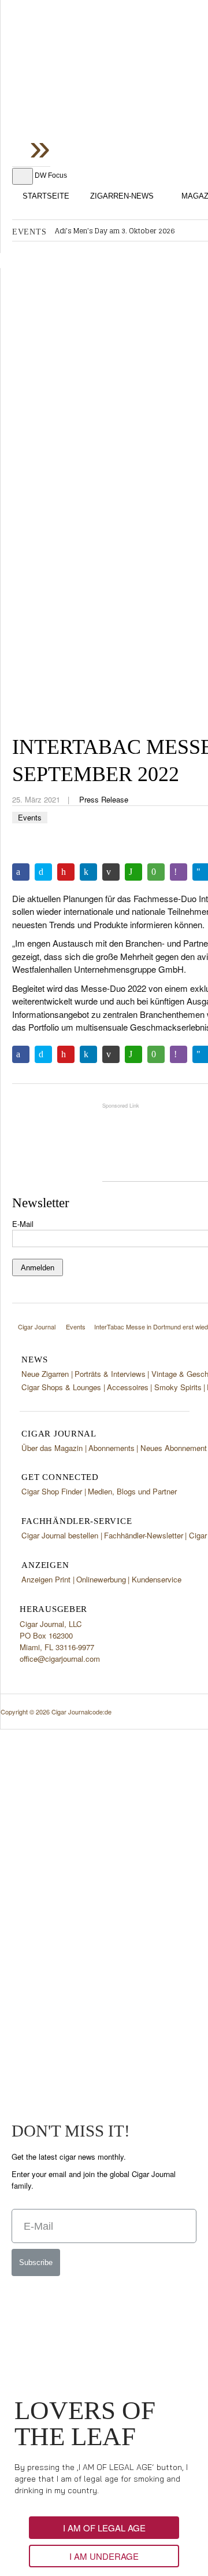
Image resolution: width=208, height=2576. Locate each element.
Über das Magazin (52, 1448)
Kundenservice (157, 1579)
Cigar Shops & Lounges (61, 1387)
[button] (104, 2528)
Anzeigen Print (46, 1579)
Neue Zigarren (45, 1374)
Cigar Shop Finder (52, 1491)
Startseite (46, 196)
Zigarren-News (122, 196)
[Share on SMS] (156, 872)
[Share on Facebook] (21, 872)
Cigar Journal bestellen (60, 1535)
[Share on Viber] (179, 872)
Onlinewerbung (101, 1579)
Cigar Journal (105, 92)
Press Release (104, 799)
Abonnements (112, 1448)
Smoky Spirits (178, 1387)
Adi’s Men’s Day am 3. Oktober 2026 (115, 231)
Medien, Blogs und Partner (132, 1491)
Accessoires (128, 1387)
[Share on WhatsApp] (133, 872)
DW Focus (51, 175)
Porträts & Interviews (110, 1374)
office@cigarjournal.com (60, 1659)
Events (30, 817)
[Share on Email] (111, 872)
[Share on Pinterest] (66, 872)
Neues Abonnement (174, 1448)
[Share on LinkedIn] (88, 872)
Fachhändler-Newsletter (144, 1535)
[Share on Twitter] (43, 872)
